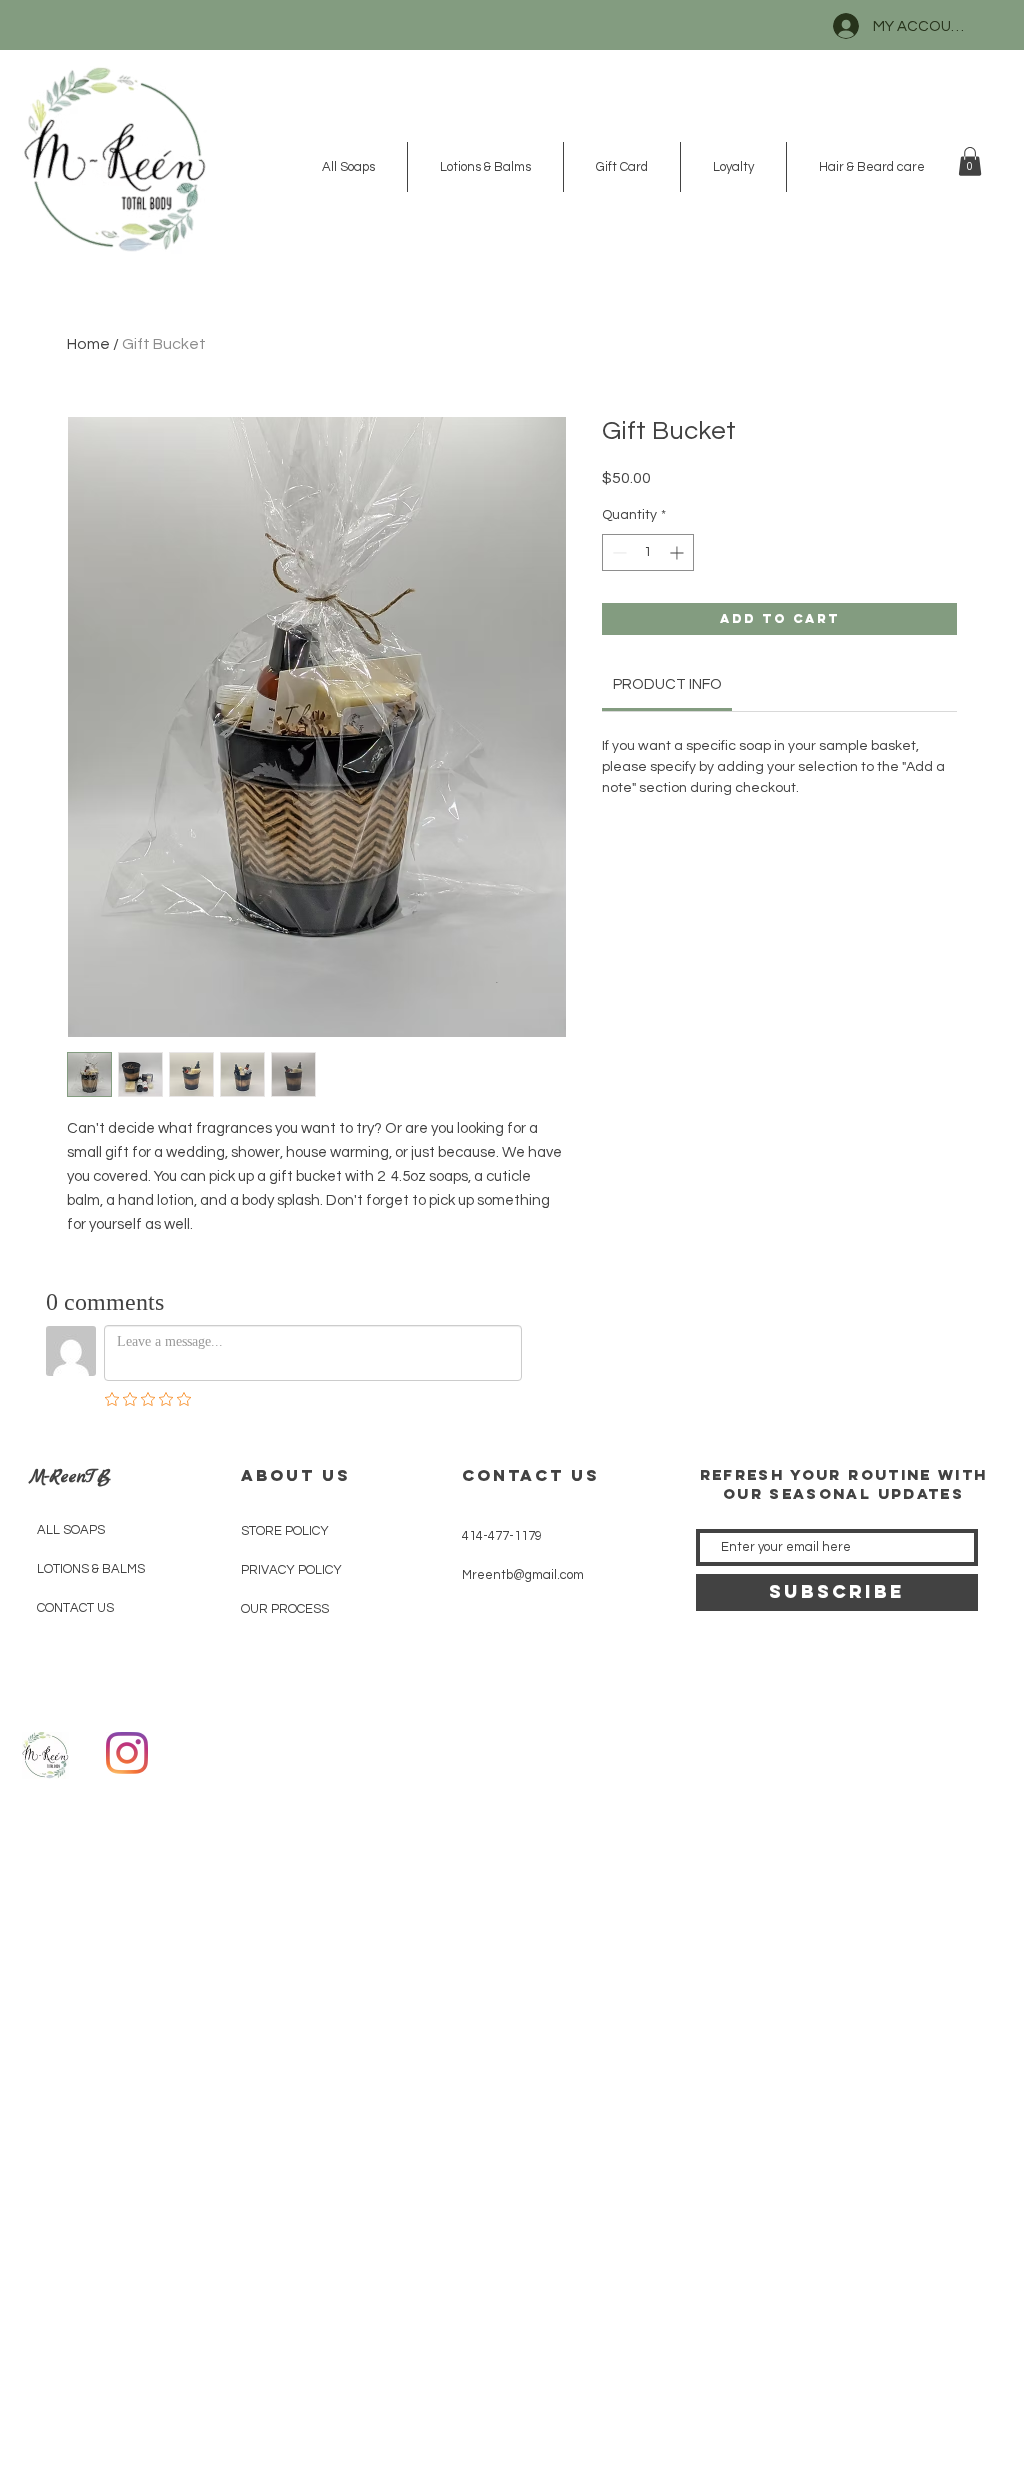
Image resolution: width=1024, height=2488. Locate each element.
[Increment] (678, 552)
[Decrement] (617, 552)
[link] (667, 684)
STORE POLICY (285, 1531)
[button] (970, 161)
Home (88, 344)
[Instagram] (127, 1753)
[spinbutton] (648, 552)
